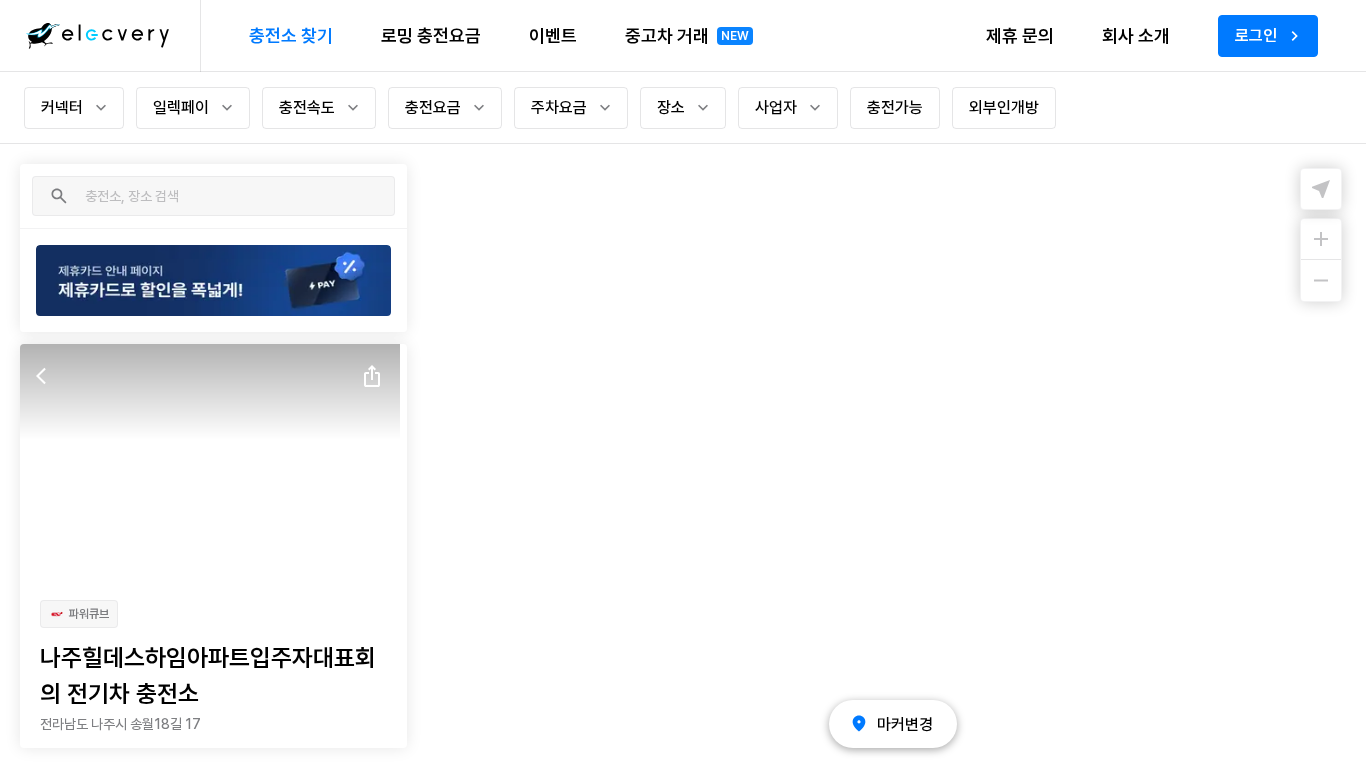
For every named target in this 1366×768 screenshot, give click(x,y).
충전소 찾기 (291, 35)
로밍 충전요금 (431, 35)
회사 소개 (1136, 35)
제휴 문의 (1020, 35)
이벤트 (553, 35)
